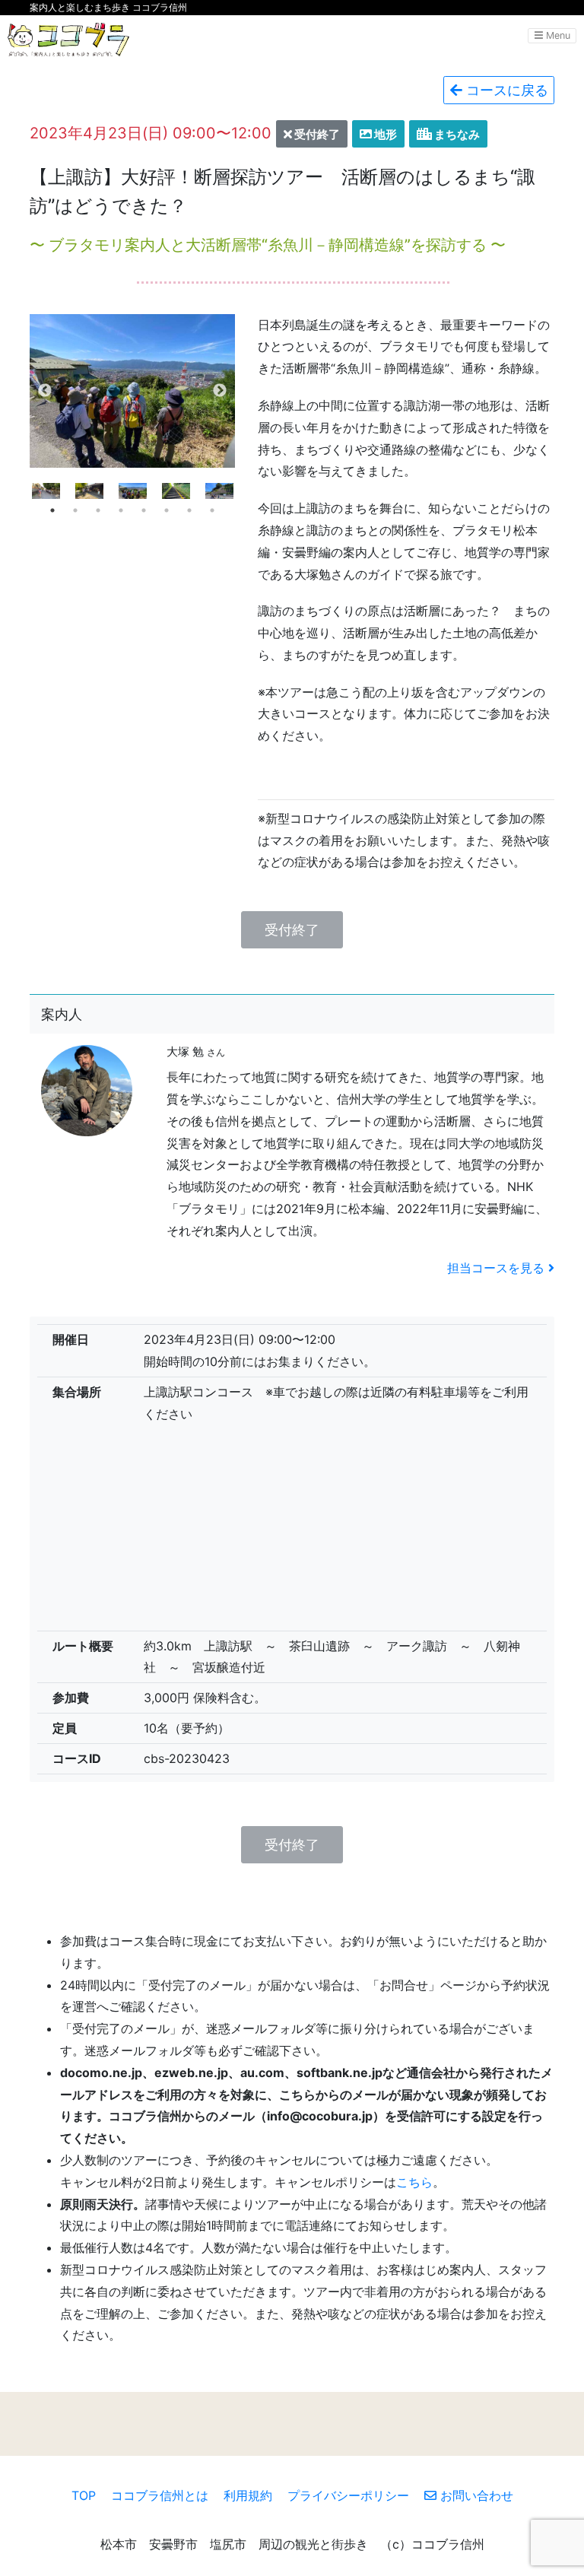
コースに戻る (505, 90)
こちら (414, 2182)
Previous (45, 391)
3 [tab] (98, 510)
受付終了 (292, 930)
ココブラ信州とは (160, 2495)
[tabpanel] (133, 491)
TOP (84, 2495)
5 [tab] (144, 510)
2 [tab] (75, 510)
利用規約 (248, 2495)
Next (220, 391)
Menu (557, 35)
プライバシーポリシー (348, 2495)
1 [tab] (52, 510)
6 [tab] (167, 510)
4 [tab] (121, 510)
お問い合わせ (475, 2495)
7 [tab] (189, 510)
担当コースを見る (498, 1268)
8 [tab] (212, 510)
